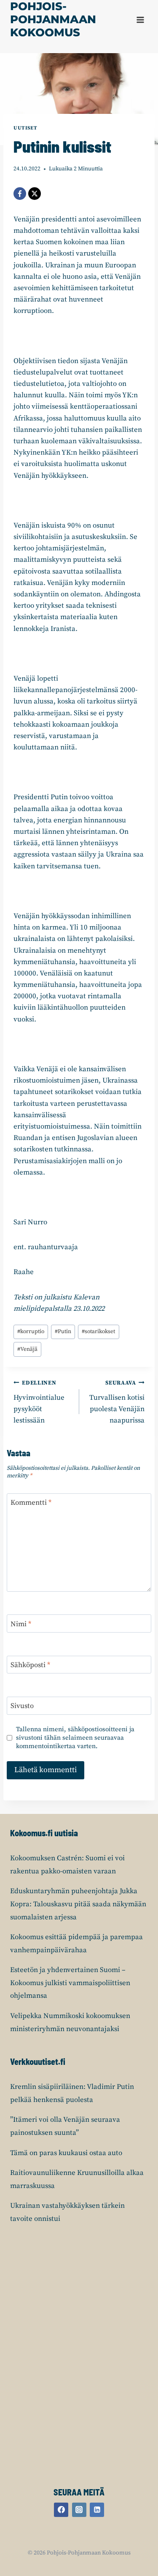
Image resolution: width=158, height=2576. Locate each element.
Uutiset (25, 128)
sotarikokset (98, 1332)
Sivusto (22, 1706)
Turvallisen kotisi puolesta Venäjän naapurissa (117, 1402)
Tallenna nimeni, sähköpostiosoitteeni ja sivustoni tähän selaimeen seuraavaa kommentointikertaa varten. (75, 1738)
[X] (35, 194)
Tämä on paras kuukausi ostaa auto (66, 2153)
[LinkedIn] (97, 2510)
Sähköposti (30, 1665)
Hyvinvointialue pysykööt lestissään (39, 1402)
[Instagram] (79, 2510)
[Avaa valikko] (140, 20)
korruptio (31, 1332)
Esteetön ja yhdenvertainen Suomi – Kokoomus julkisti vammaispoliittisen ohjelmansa (70, 1983)
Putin (63, 1332)
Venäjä (27, 1349)
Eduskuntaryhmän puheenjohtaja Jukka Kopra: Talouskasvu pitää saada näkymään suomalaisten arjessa (78, 1904)
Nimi (21, 1624)
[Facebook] (20, 194)
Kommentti (31, 1503)
